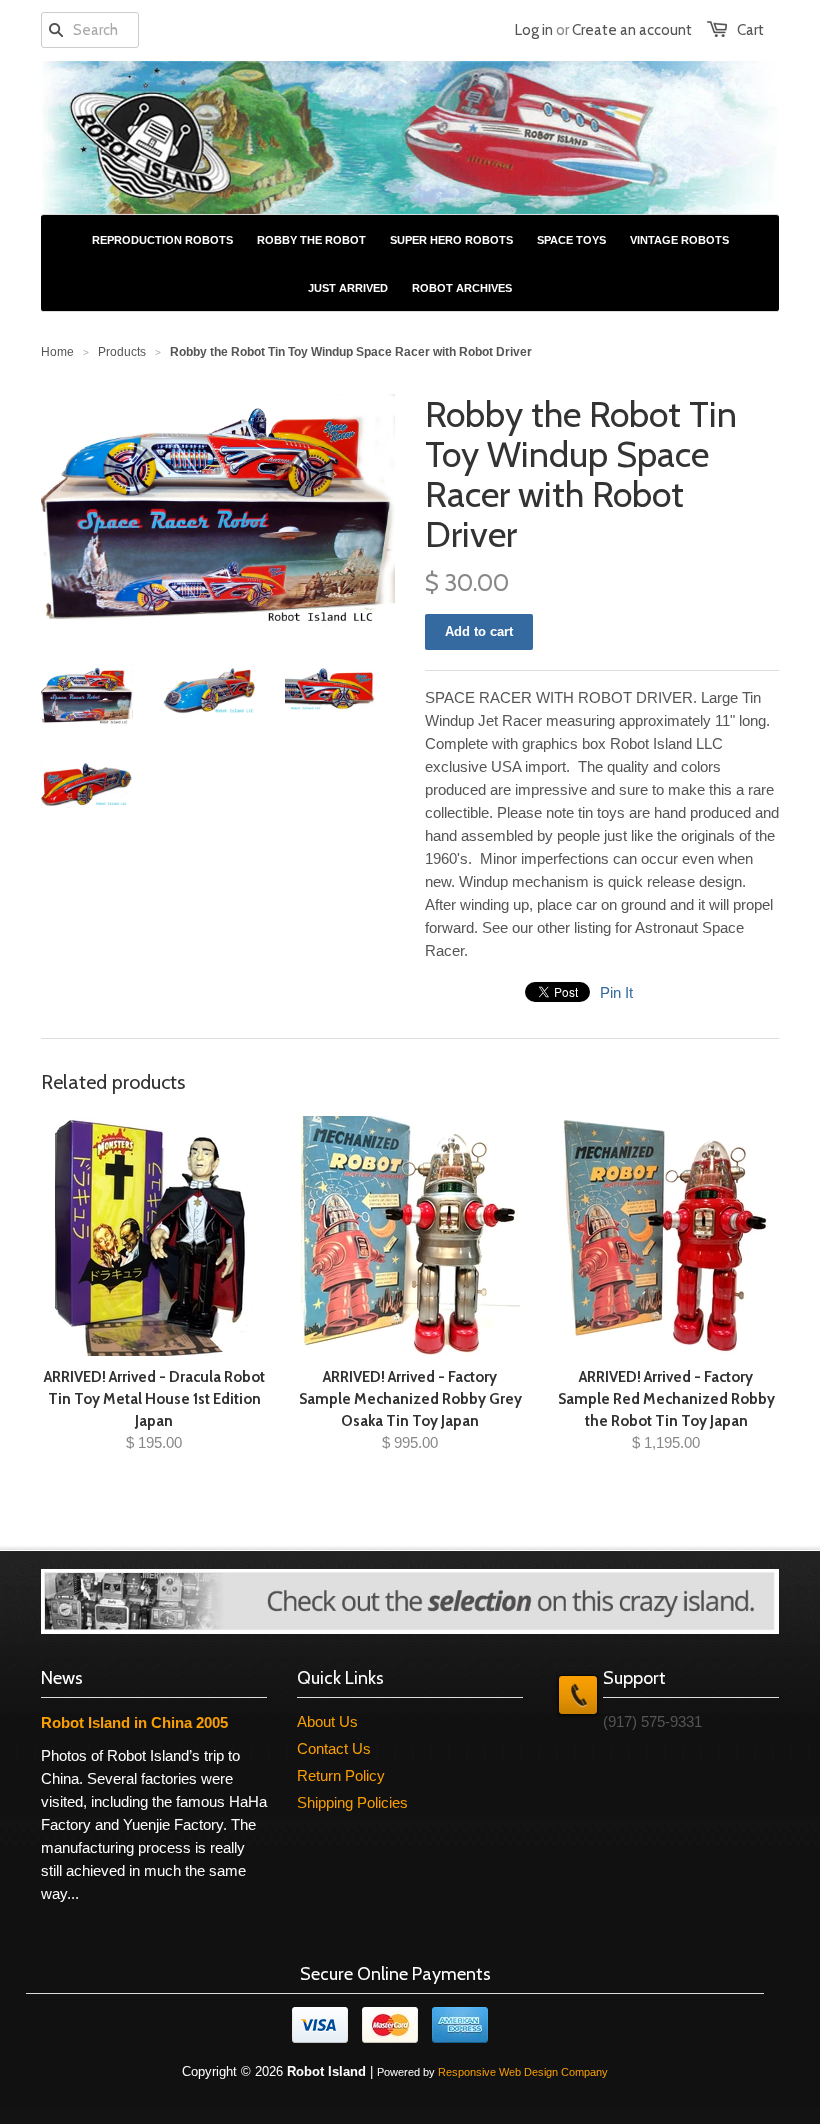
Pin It (616, 992)
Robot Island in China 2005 (134, 1722)
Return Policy (341, 1775)
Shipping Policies (352, 1802)
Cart (750, 30)
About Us (327, 1721)
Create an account (632, 30)
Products (122, 352)
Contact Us (334, 1748)
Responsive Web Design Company (523, 2072)
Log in (534, 30)
